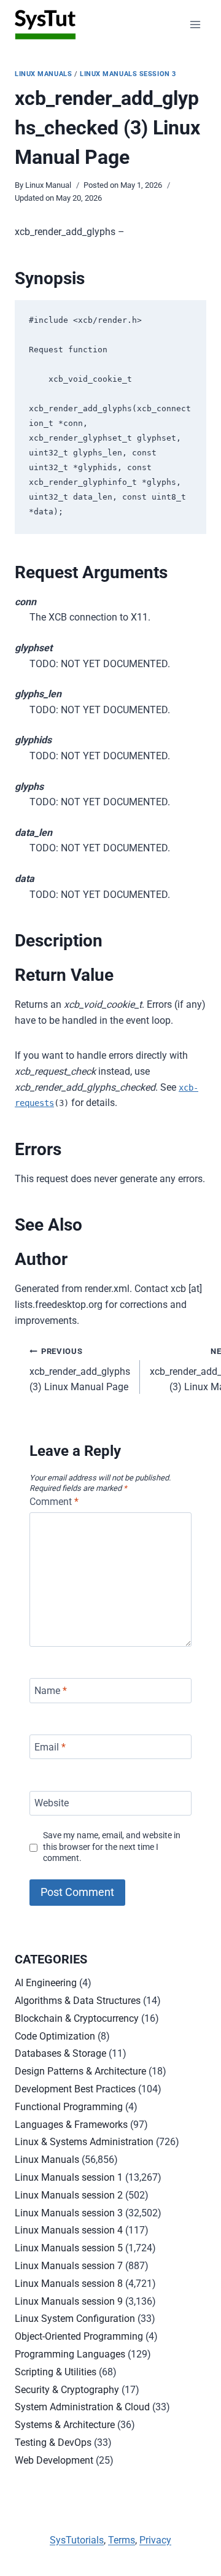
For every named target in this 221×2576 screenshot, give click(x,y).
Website (52, 1803)
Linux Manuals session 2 (69, 2195)
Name (51, 1691)
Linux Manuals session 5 (69, 2248)
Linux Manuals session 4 (69, 2230)
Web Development (54, 2460)
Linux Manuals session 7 (69, 2266)
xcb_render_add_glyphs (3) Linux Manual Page (80, 1370)
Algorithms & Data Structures (78, 2001)
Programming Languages (70, 2354)
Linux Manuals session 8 (69, 2284)
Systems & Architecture (65, 2425)
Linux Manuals (43, 74)
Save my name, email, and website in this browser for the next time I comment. (112, 1847)
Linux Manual (48, 185)
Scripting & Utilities (56, 2372)
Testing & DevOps (53, 2443)
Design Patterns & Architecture (80, 2071)
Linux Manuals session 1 (69, 2177)
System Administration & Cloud (82, 2407)
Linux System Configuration (75, 2319)
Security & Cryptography (67, 2390)
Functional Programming (69, 2107)
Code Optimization (55, 2036)
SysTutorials (77, 2540)
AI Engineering (46, 1983)
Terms (122, 2540)
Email (50, 1746)
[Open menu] (195, 24)
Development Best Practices (75, 2089)
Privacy (155, 2540)
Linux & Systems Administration (84, 2142)
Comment (54, 1502)
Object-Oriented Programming (79, 2336)
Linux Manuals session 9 (69, 2301)
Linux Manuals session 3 (128, 74)
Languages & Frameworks (71, 2125)
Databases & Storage (60, 2053)
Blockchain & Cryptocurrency (77, 2018)
